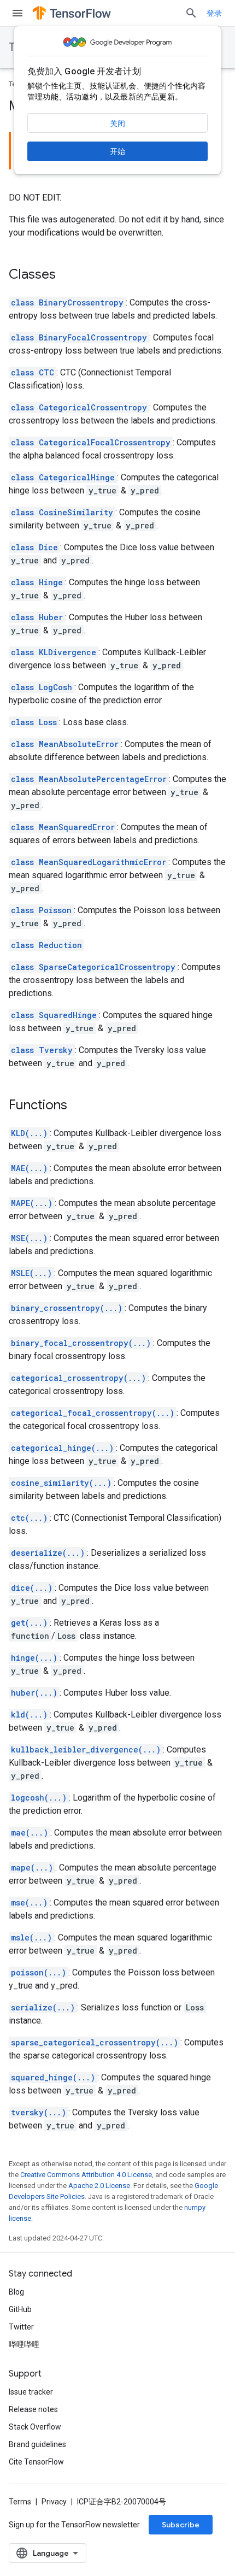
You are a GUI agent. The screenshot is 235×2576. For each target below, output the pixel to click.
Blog (16, 2292)
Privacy (54, 2502)
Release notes (33, 2409)
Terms (20, 2502)
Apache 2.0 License (99, 2186)
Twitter (21, 2327)
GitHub (20, 2309)
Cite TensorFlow (36, 2462)
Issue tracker (31, 2392)
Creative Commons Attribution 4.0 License (86, 2175)
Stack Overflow (35, 2427)
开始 (117, 151)
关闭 (117, 123)
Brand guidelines (37, 2444)
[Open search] (191, 13)
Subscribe (181, 2525)
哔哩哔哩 (24, 2344)
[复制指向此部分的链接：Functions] (78, 1106)
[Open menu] (17, 13)
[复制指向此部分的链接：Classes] (67, 275)
